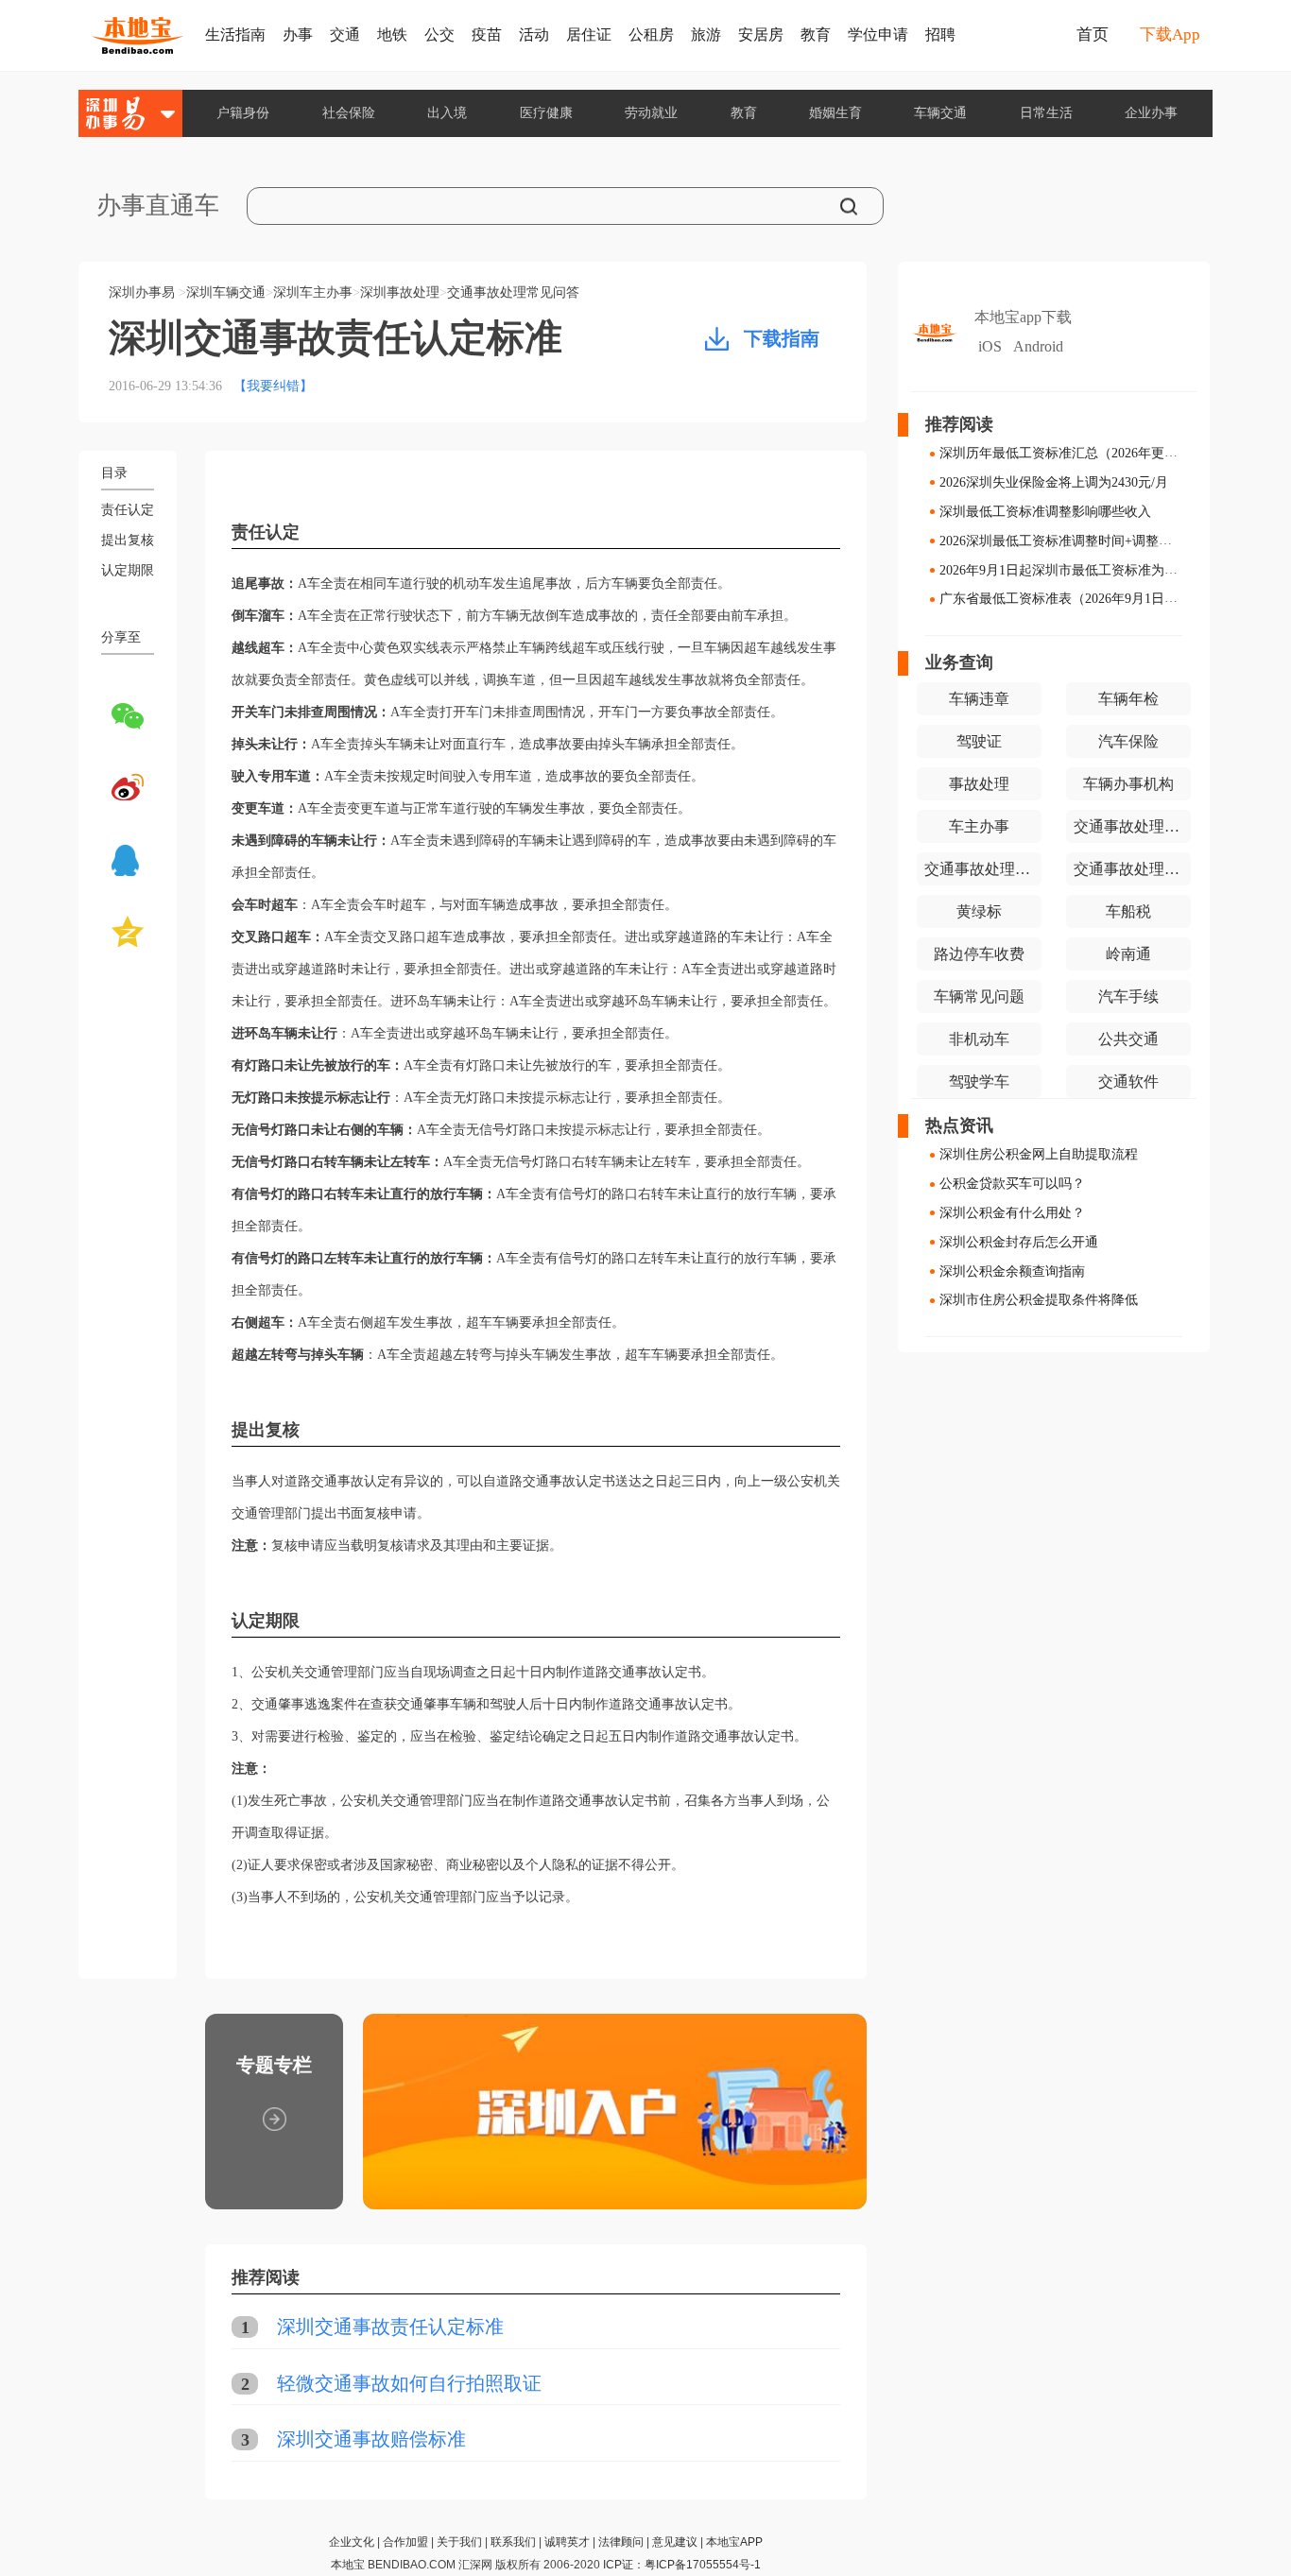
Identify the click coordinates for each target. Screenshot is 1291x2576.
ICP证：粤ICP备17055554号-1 (682, 2565)
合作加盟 (405, 2542)
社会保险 (349, 113)
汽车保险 (1128, 741)
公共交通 (1128, 1039)
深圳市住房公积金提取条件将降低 (1039, 1300)
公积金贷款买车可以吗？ (1012, 1184)
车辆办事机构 (1128, 784)
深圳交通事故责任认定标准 (390, 2327)
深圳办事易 (142, 292)
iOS (990, 346)
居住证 (589, 34)
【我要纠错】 (273, 386)
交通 (345, 34)
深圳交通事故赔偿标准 (371, 2439)
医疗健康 (546, 113)
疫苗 (487, 34)
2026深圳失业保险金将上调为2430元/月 (1054, 482)
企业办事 (1151, 113)
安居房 (761, 34)
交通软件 (1128, 1082)
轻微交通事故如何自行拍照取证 (409, 2383)
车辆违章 (979, 699)
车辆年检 (1128, 699)
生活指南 (235, 34)
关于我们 (459, 2542)
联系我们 (513, 2542)
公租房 (651, 34)
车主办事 (979, 826)
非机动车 (979, 1039)
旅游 (706, 34)
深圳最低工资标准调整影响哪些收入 (1045, 512)
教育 (816, 34)
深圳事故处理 (400, 292)
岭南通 (1128, 954)
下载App (1170, 34)
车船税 (1128, 911)
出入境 (447, 113)
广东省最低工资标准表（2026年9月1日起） (1065, 599)
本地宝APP (734, 2542)
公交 (439, 34)
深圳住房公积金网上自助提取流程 (1039, 1154)
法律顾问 (621, 2542)
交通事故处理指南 (983, 869)
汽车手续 (1128, 996)
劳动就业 (651, 113)
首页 (1093, 34)
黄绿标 (979, 911)
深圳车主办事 (313, 292)
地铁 (392, 34)
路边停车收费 (979, 954)
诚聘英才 (567, 2542)
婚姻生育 (835, 113)
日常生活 (1046, 113)
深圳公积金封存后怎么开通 (1019, 1242)
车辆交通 (940, 113)
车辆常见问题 (979, 996)
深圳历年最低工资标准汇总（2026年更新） (1065, 453)
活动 (534, 34)
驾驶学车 (979, 1082)
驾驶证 (979, 741)
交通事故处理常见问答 (513, 292)
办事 (298, 34)
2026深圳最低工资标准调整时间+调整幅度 (1062, 541)
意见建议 (675, 2542)
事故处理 (979, 784)
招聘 (940, 34)
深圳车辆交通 (226, 292)
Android (1038, 346)
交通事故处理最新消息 (1132, 826)
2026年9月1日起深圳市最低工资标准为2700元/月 (1080, 569)
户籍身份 (243, 113)
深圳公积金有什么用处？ (1012, 1213)
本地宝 (348, 2565)
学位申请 (878, 34)
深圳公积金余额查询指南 (1012, 1271)
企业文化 (352, 2542)
